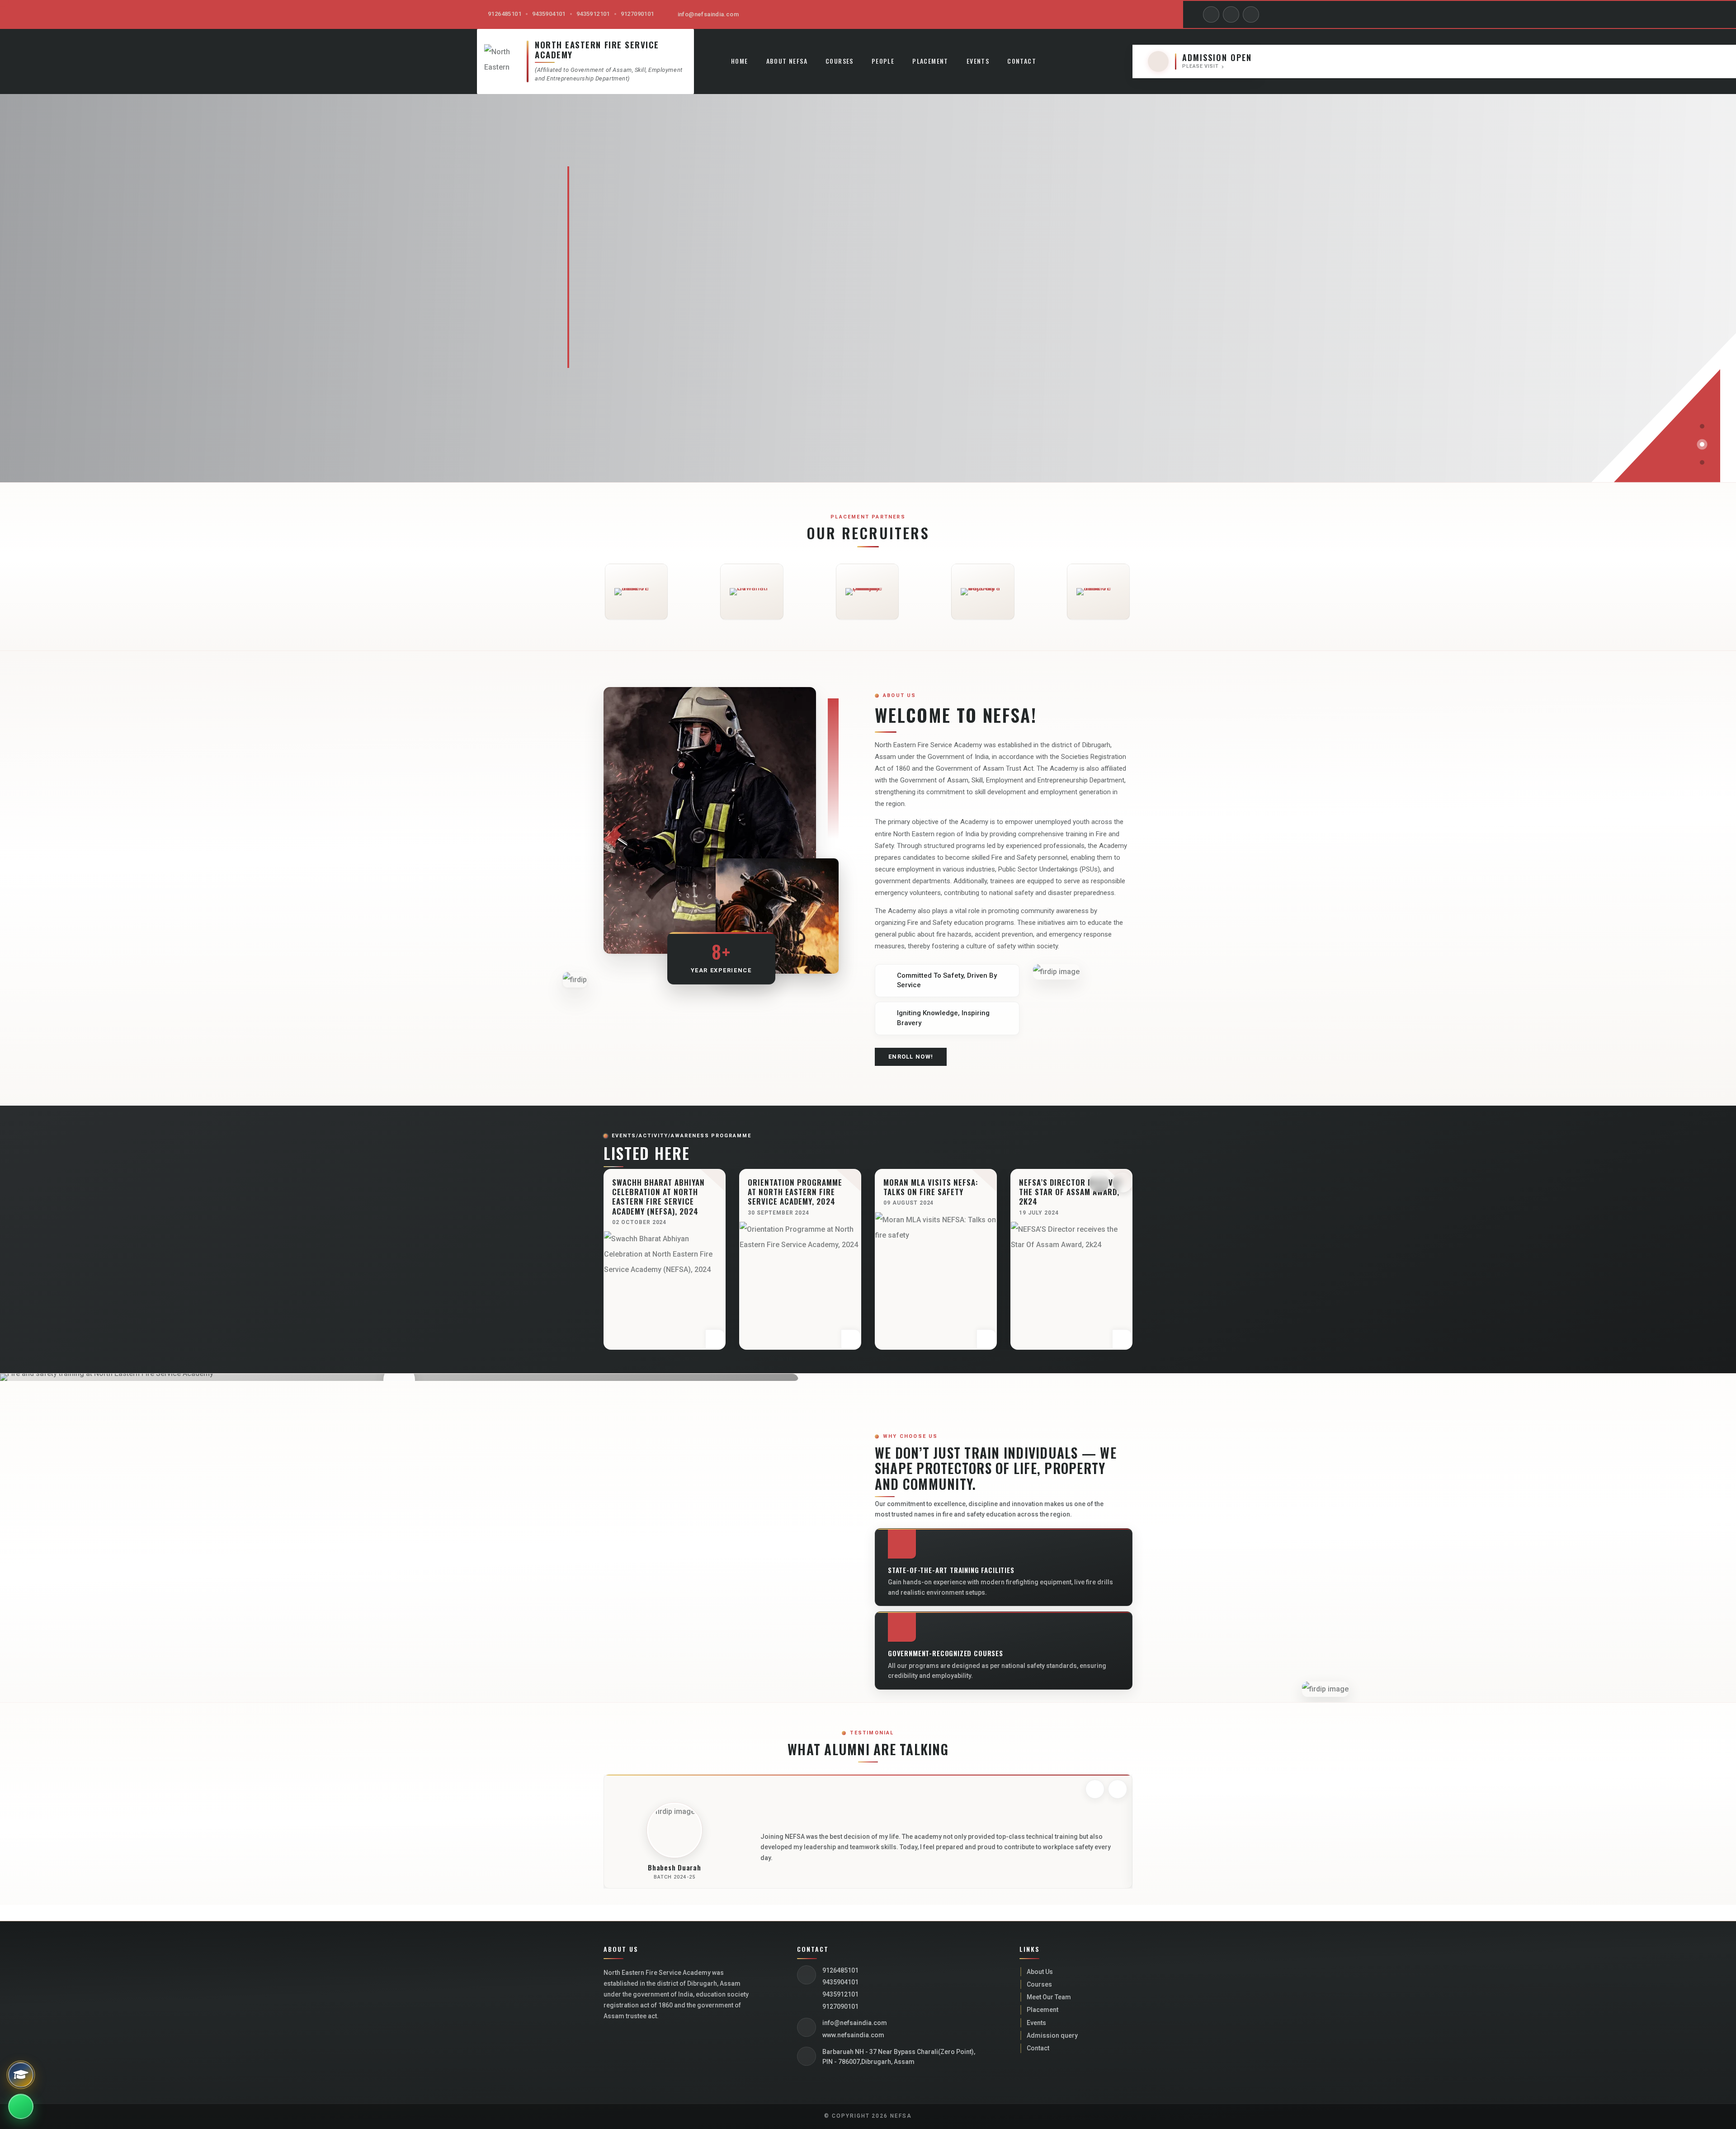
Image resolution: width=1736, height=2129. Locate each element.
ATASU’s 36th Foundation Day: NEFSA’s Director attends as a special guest (1067, 1197)
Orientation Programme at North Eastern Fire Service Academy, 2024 (659, 1192)
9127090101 (637, 14)
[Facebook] (1211, 14)
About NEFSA (787, 61)
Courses (840, 61)
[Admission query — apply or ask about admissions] (21, 2075)
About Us (1040, 1972)
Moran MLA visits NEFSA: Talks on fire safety (795, 1187)
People (883, 61)
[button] (1702, 426)
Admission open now (744, 322)
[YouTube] (1231, 14)
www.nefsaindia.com (853, 2035)
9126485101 (505, 14)
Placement (930, 61)
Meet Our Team (1049, 1997)
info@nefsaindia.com (708, 14)
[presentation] (1099, 1182)
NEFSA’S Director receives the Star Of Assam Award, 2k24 (935, 1192)
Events (978, 61)
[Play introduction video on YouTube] (399, 1380)
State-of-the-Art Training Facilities (951, 1570)
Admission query (1052, 2035)
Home (740, 61)
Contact (1022, 61)
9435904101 (549, 14)
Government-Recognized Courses (946, 1653)
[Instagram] (1251, 14)
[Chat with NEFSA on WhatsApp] (21, 2106)
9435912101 (593, 14)
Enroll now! (911, 1057)
